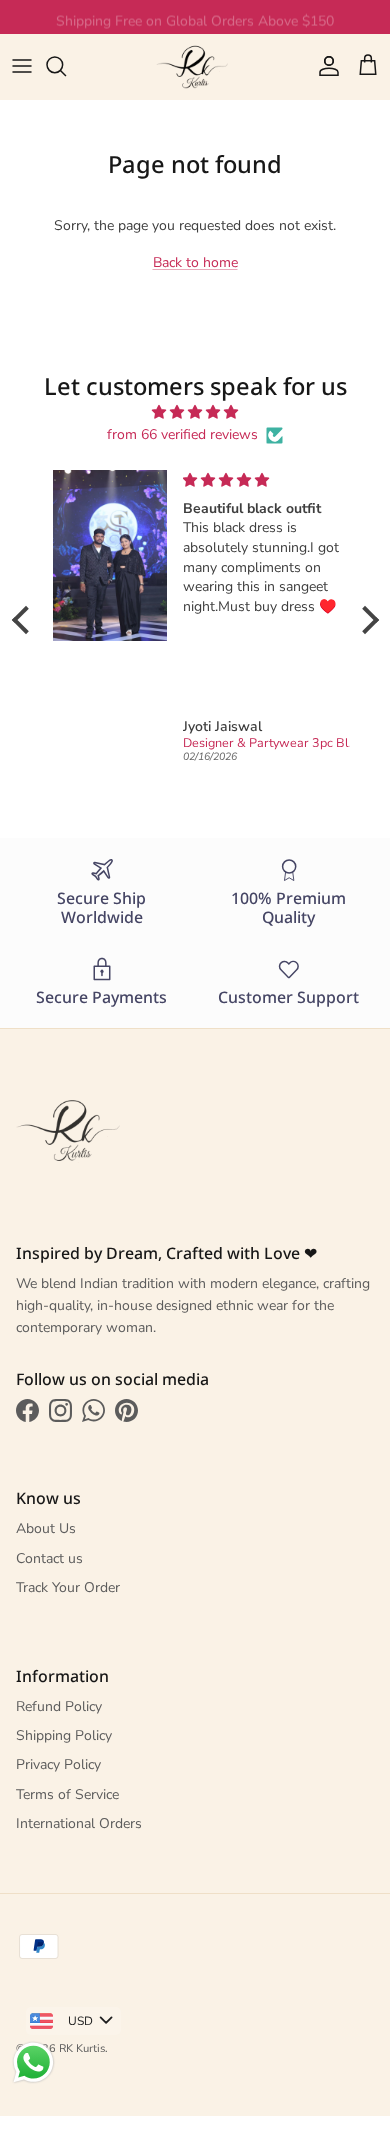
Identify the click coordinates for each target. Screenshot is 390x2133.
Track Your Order (68, 1587)
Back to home (195, 262)
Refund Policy (59, 1706)
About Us (46, 1528)
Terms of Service (67, 1794)
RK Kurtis (82, 2048)
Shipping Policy (64, 1735)
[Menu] (22, 66)
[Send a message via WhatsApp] (33, 2062)
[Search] (66, 66)
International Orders (79, 1823)
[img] (195, 412)
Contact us (49, 1558)
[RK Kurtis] (195, 66)
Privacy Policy (58, 1764)
